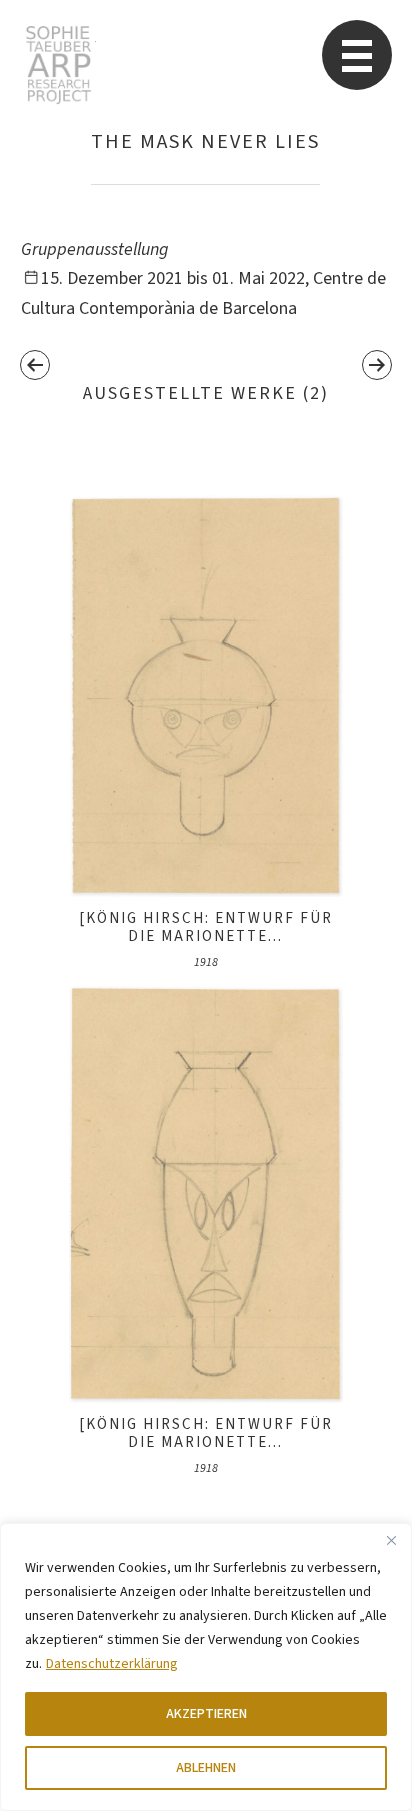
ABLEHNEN (206, 1768)
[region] (206, 1667)
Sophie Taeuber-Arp (58, 65)
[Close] (391, 1540)
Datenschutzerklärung (112, 1664)
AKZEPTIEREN (206, 1714)
